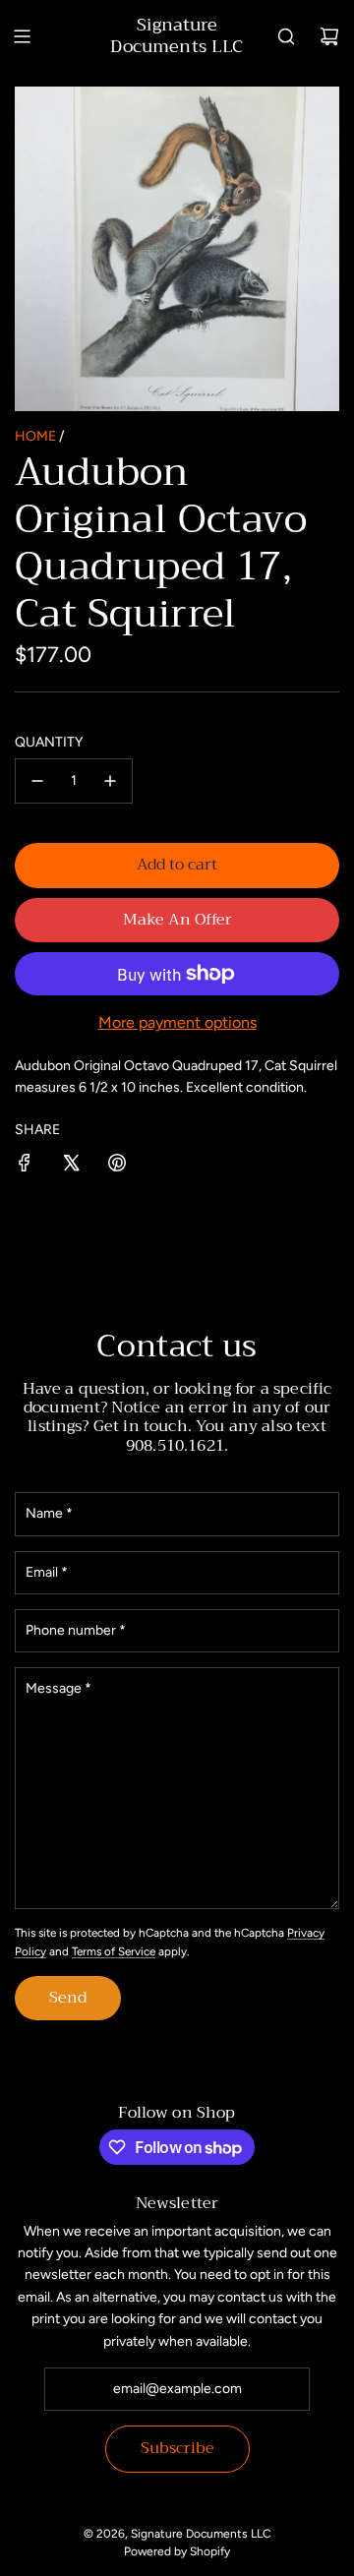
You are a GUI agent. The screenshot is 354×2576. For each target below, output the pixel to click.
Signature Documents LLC (177, 36)
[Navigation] (22, 36)
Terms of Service (114, 1951)
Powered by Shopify (177, 2551)
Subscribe (177, 2448)
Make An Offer (177, 920)
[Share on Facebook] (25, 1166)
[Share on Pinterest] (117, 1166)
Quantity (49, 742)
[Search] (286, 36)
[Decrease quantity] (37, 781)
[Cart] (329, 36)
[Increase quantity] (110, 781)
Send (68, 1998)
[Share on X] (71, 1166)
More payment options (177, 1022)
